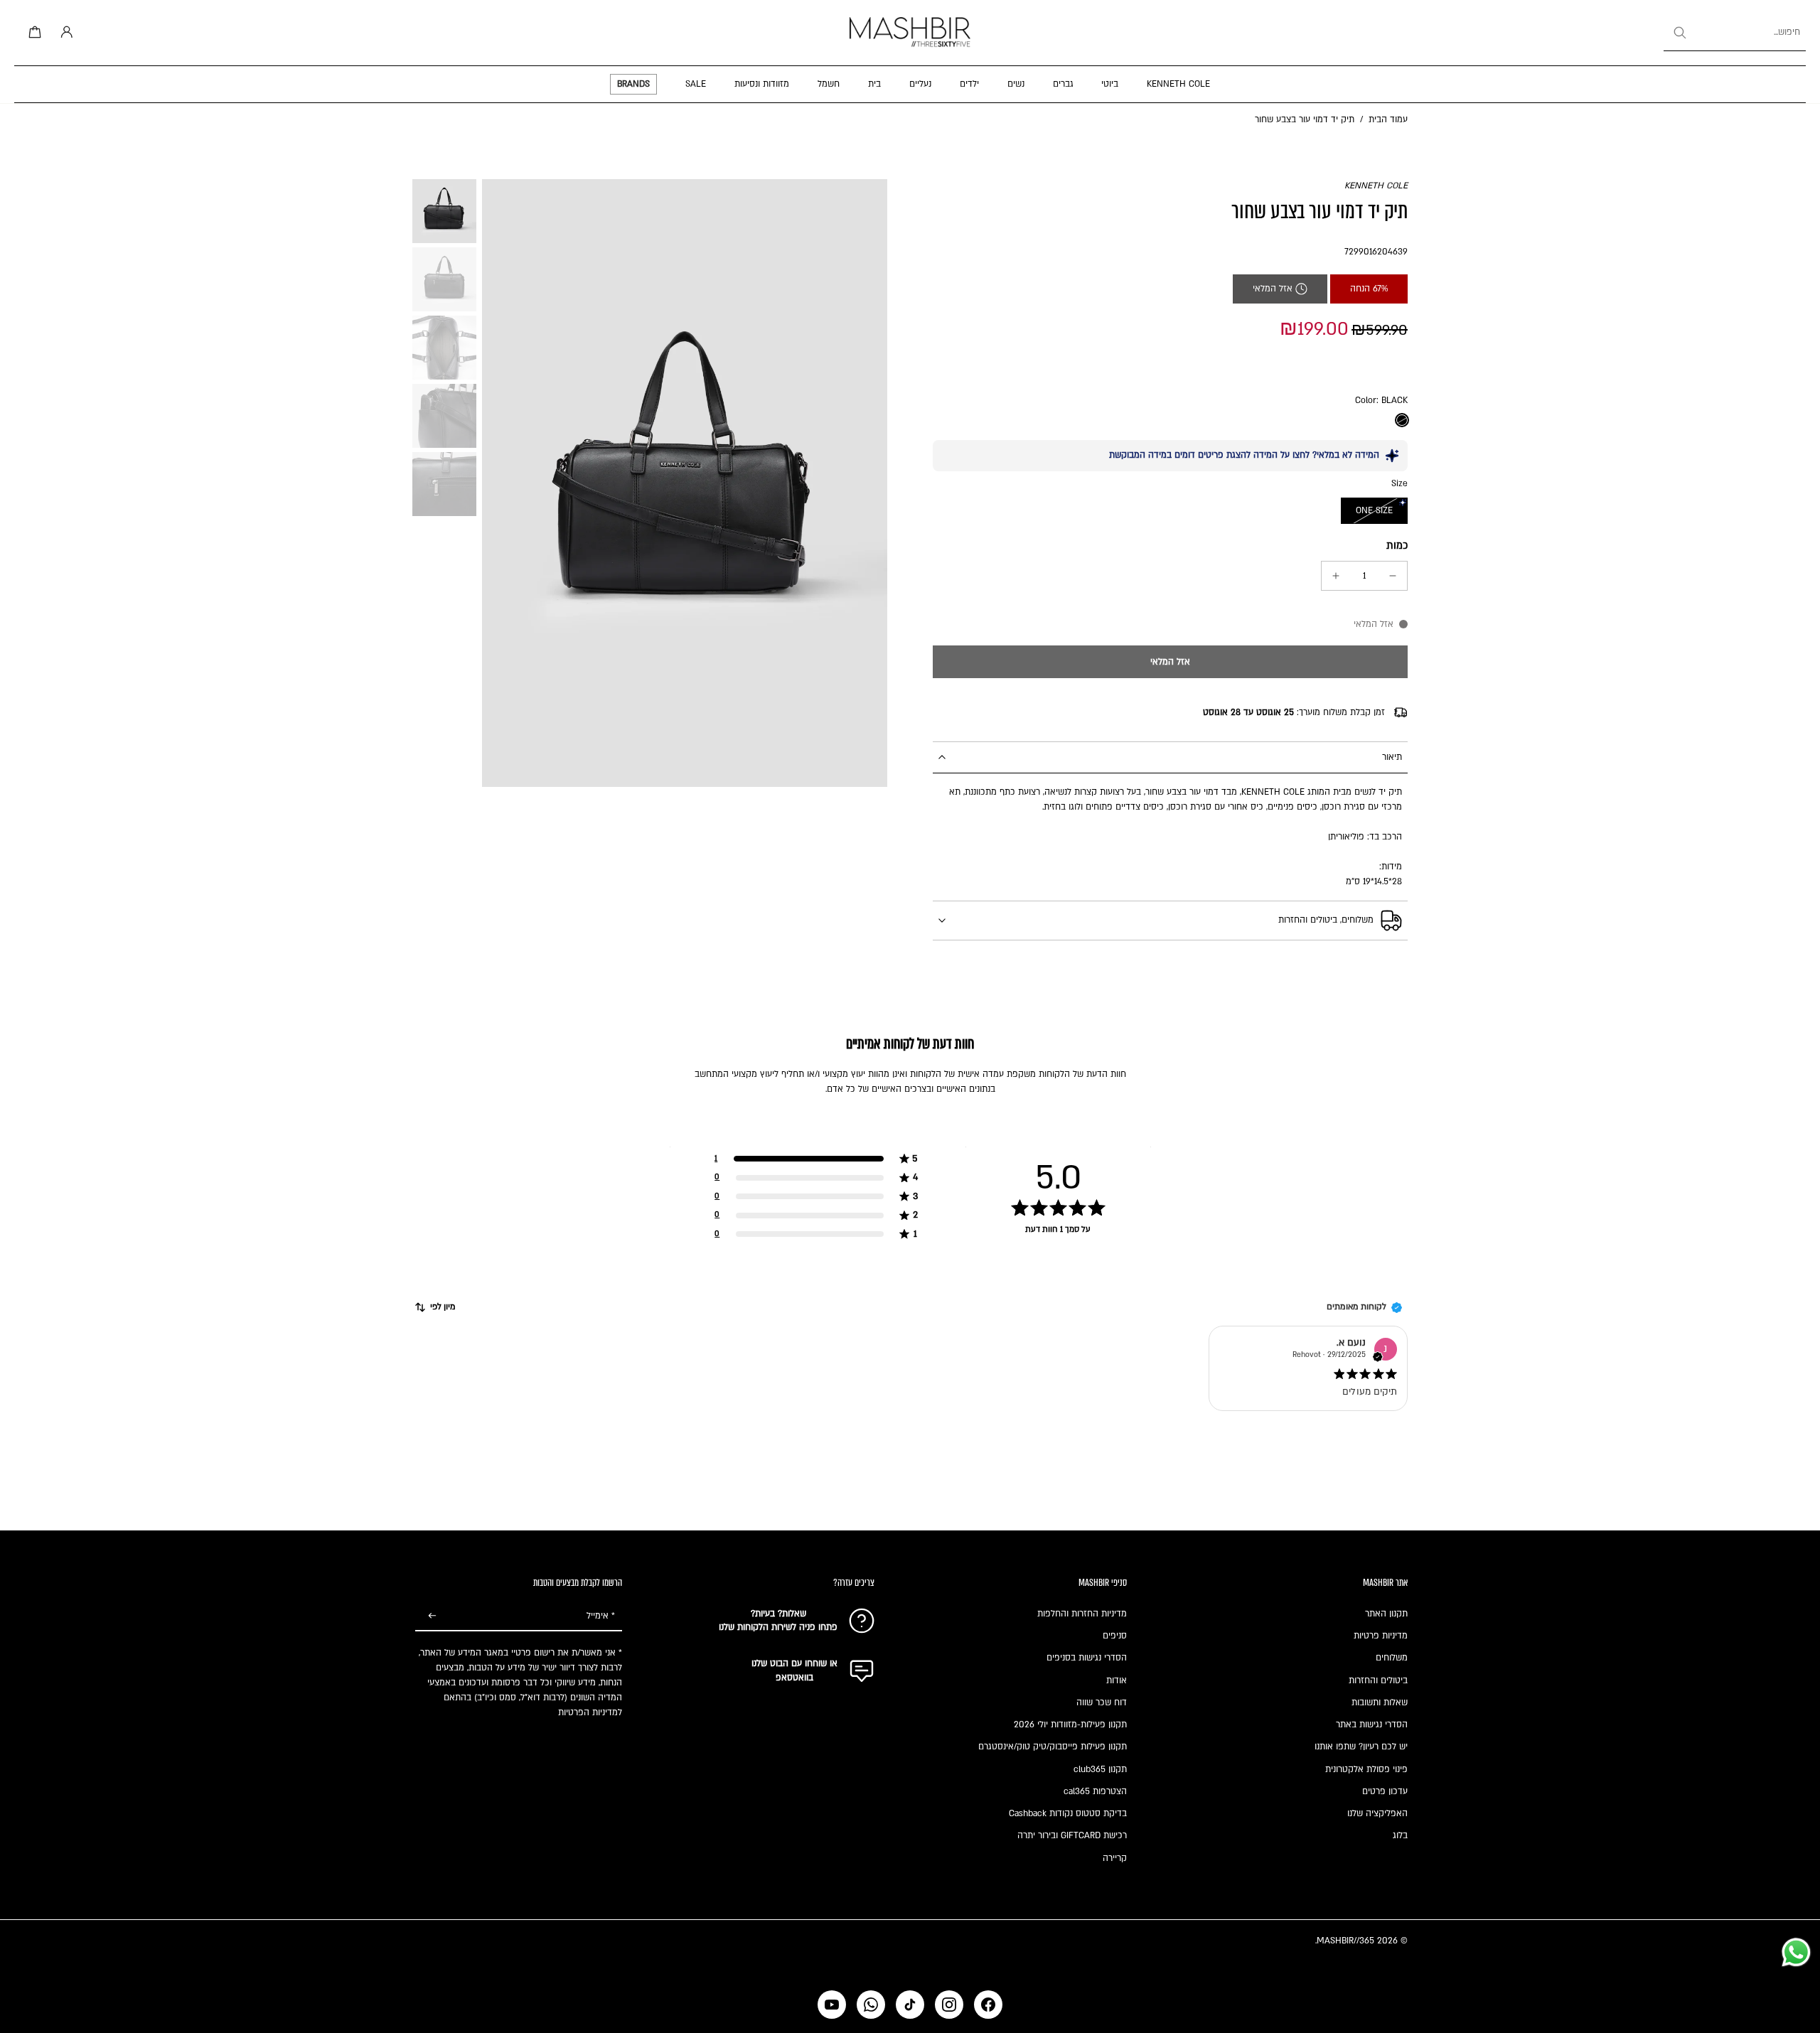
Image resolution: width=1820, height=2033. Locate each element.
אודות (1117, 1680)
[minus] (1393, 576)
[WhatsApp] (871, 2005)
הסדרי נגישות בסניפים (1087, 1658)
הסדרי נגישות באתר (1372, 1724)
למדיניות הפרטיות (590, 1712)
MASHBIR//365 (1345, 1941)
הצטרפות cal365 (1095, 1791)
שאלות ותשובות (1380, 1702)
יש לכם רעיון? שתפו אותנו (1361, 1747)
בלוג (1400, 1835)
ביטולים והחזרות (1378, 1680)
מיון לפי (443, 1307)
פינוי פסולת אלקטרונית (1366, 1769)
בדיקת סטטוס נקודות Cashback (1068, 1813)
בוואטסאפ (794, 1678)
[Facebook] (988, 2005)
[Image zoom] (685, 483)
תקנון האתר (1386, 1614)
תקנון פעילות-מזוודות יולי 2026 (1070, 1724)
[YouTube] (832, 2005)
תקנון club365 (1100, 1769)
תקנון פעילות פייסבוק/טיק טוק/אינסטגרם (1053, 1747)
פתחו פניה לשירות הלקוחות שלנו (778, 1627)
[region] (910, 1196)
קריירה (1115, 1858)
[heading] (910, 1177)
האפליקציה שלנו (1377, 1813)
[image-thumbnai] (444, 211)
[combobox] (1735, 33)
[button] (1170, 662)
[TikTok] (910, 2005)
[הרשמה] (432, 1616)
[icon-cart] (33, 33)
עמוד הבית (1388, 119)
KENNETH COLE (1376, 186)
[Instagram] (949, 2005)
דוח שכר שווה (1102, 1702)
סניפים (1115, 1636)
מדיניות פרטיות (1381, 1636)
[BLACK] (1402, 420)
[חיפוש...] (1679, 33)
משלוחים (1392, 1658)
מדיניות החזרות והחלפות (1082, 1614)
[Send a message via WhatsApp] (1796, 1952)
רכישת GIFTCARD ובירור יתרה (1072, 1835)
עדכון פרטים (1385, 1791)
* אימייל (601, 1616)
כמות (1397, 546)
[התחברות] (64, 33)
